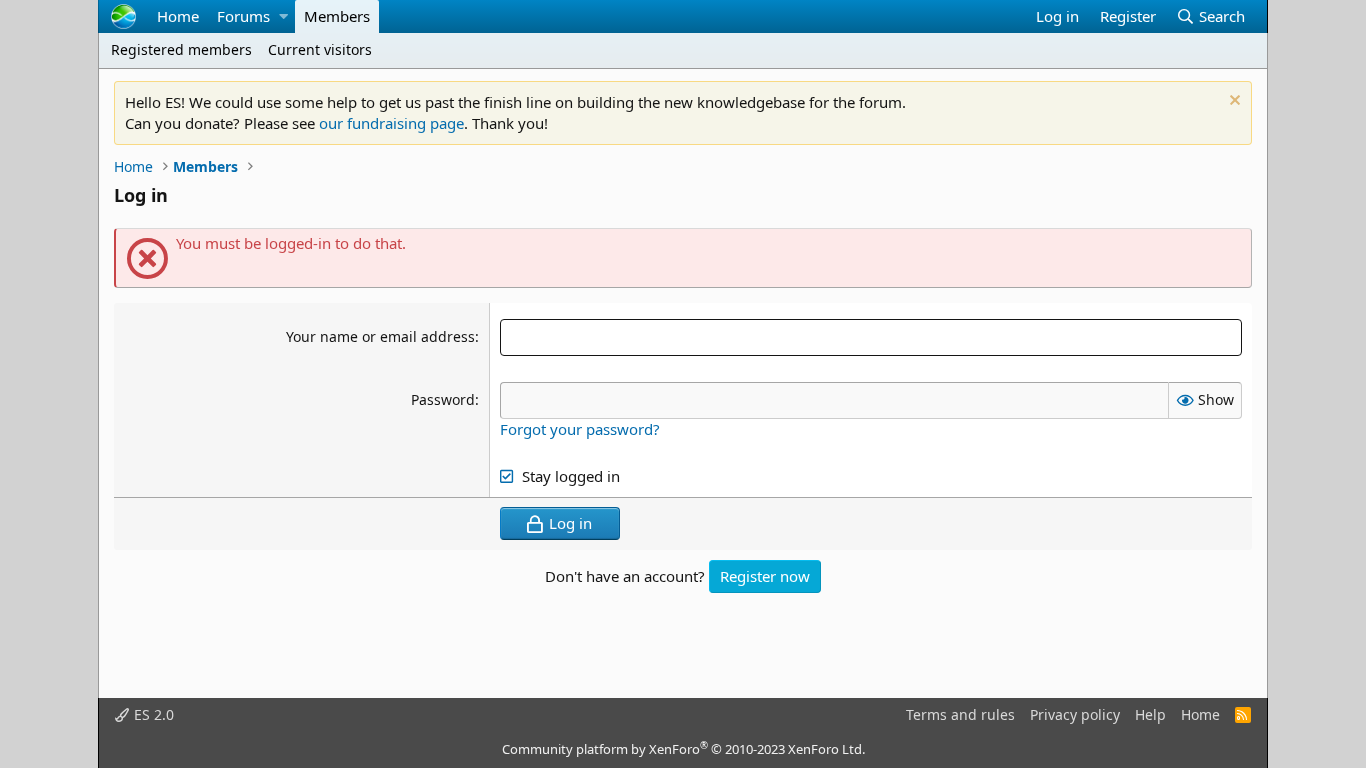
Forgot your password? (580, 429)
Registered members (181, 49)
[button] (283, 16)
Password (443, 399)
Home (178, 16)
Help (1150, 714)
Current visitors (320, 49)
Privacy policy (1075, 714)
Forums (243, 16)
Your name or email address (380, 336)
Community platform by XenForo (683, 749)
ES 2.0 (152, 714)
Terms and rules (960, 714)
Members (337, 16)
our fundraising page (391, 123)
